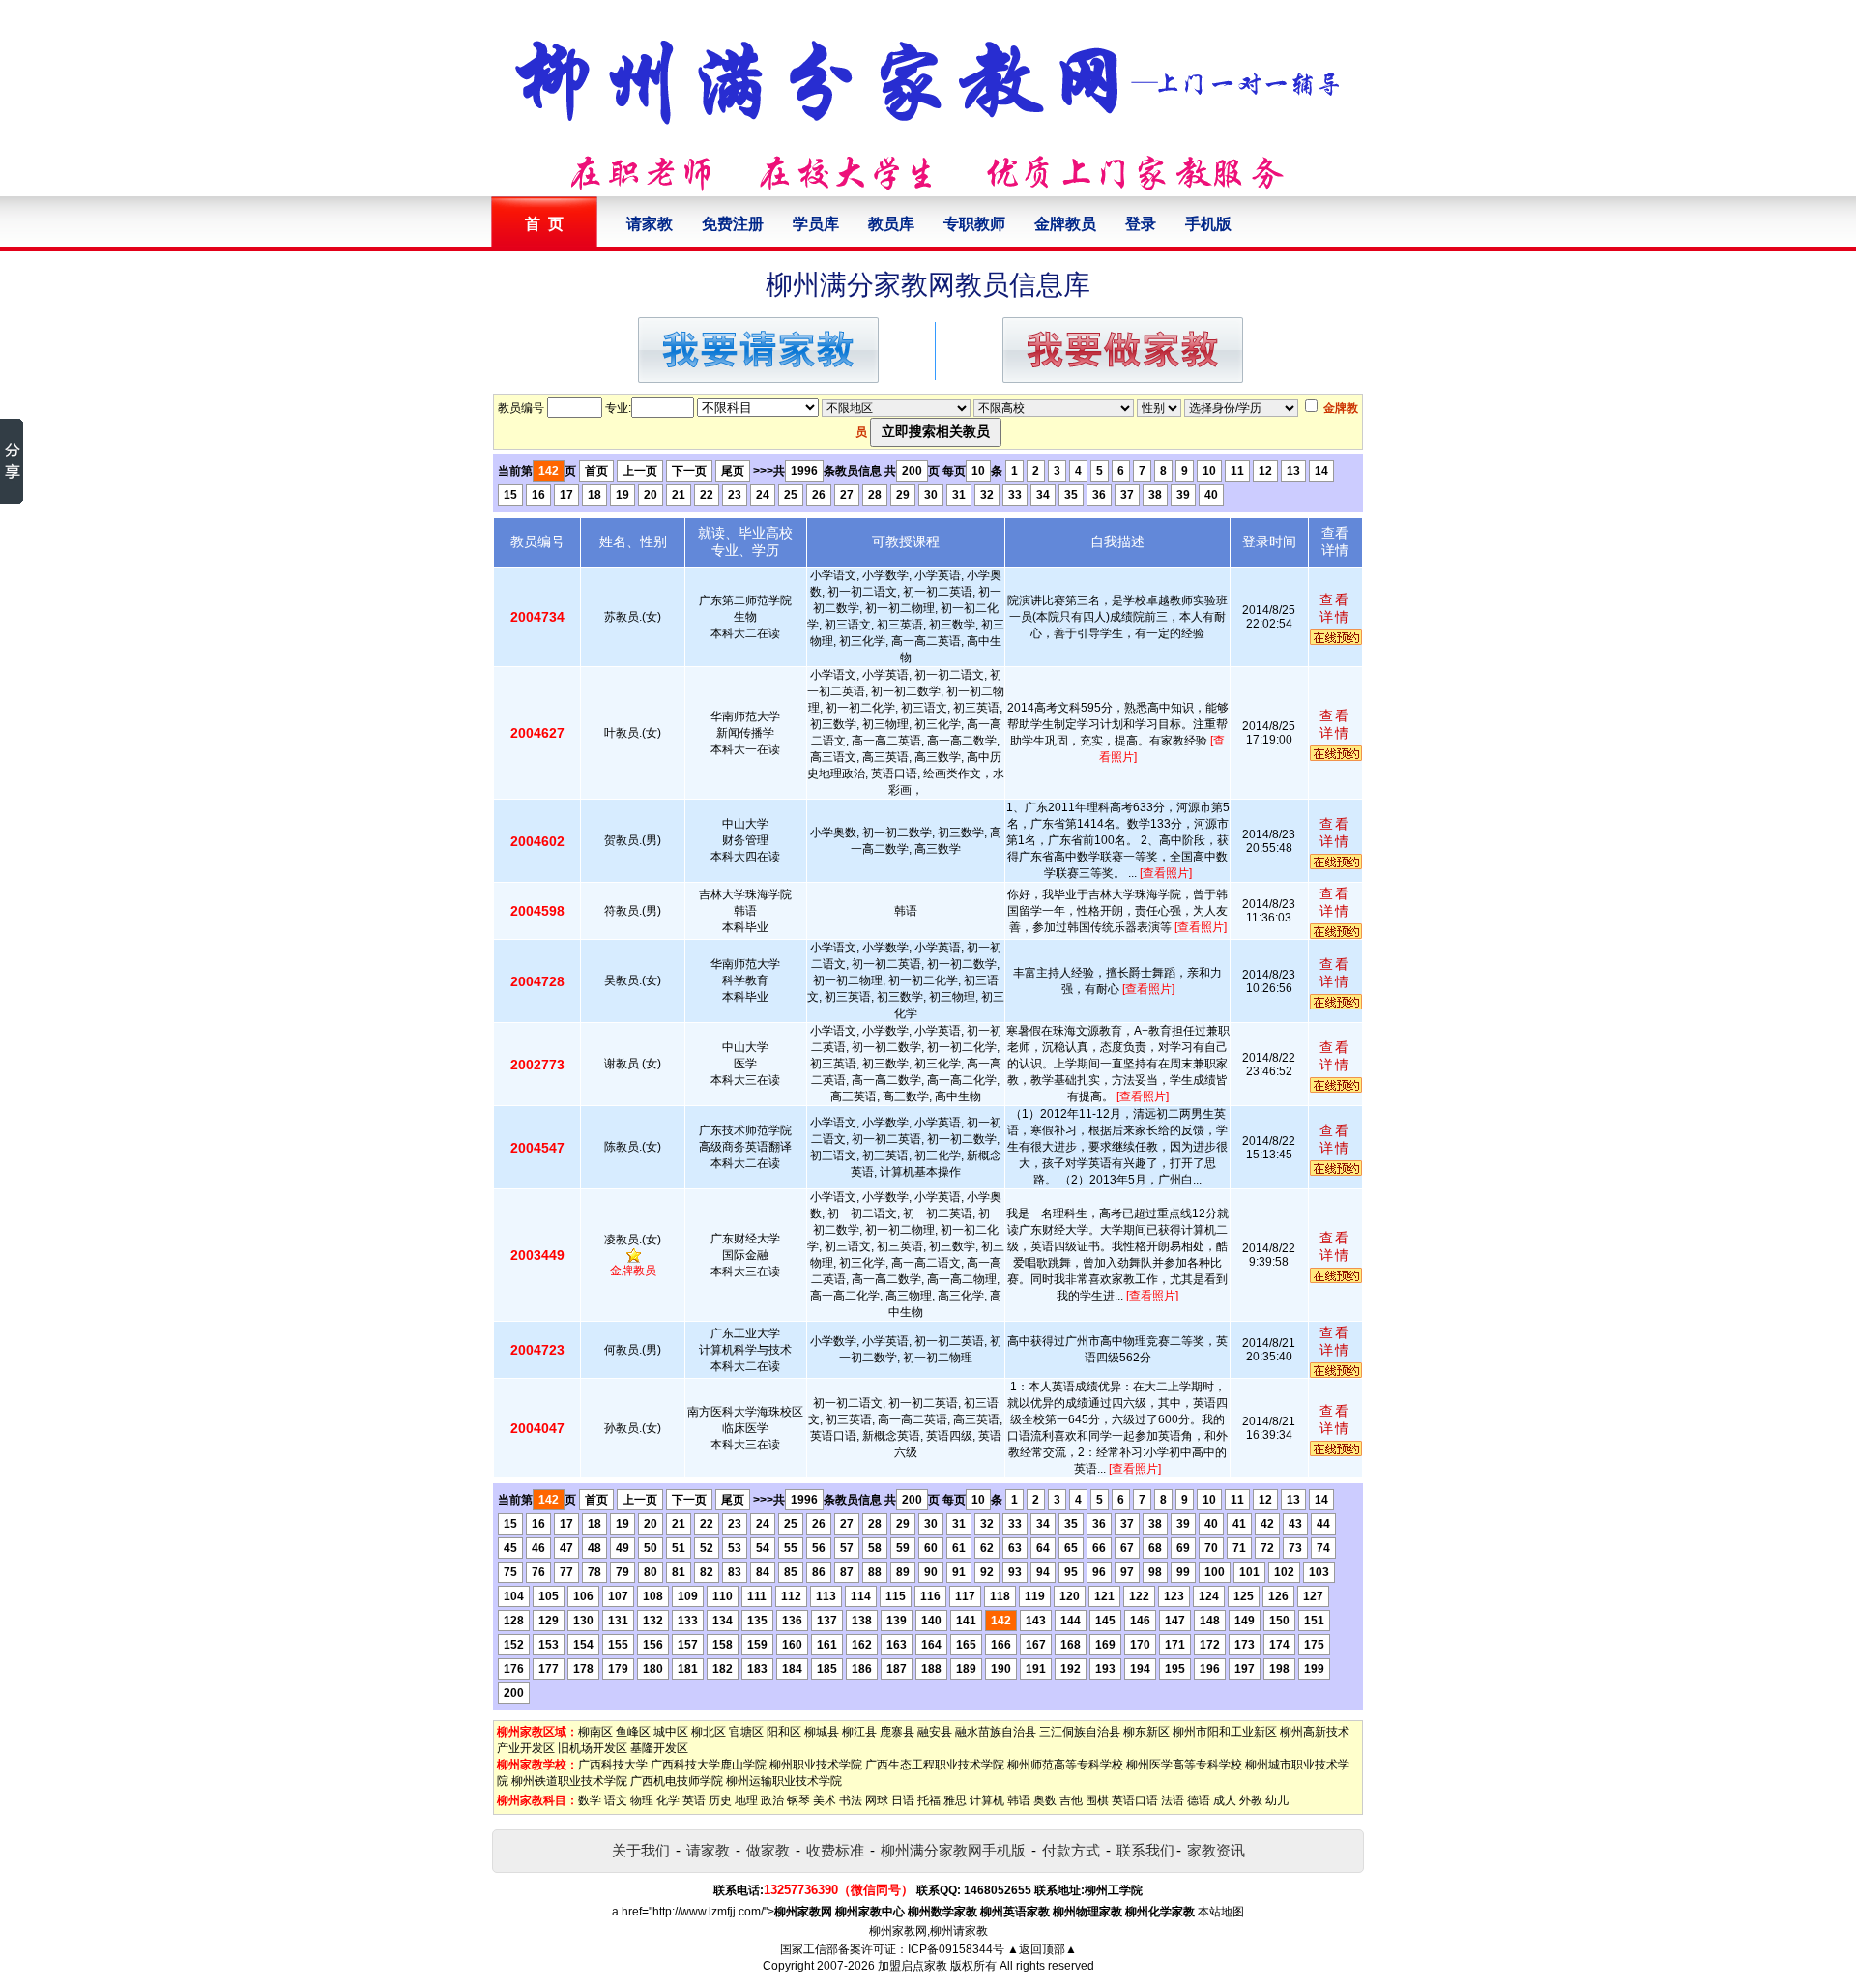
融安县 (935, 1732)
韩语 (1019, 1800)
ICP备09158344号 (956, 1949)
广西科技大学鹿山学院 (709, 1765)
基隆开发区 (659, 1748)
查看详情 (1335, 608)
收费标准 (835, 1850)
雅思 (955, 1800)
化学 (668, 1800)
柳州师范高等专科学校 (1065, 1765)
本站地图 (1221, 1912)
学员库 (816, 224)
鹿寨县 (897, 1732)
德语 (1199, 1800)
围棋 (1097, 1800)
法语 (1173, 1800)
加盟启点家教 (913, 1966)
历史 (720, 1800)
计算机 (987, 1800)
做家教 (768, 1850)
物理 (642, 1800)
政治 (772, 1800)
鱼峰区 (633, 1732)
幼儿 (1277, 1800)
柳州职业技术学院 (816, 1765)
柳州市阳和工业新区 (1225, 1732)
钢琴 (798, 1800)
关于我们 (641, 1850)
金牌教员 (1065, 224)
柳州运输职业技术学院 (784, 1781)
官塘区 (746, 1732)
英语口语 (1135, 1800)
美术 (825, 1800)
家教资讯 (1216, 1850)
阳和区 (784, 1732)
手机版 (1208, 224)
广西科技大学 (613, 1765)
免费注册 (733, 224)
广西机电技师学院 (677, 1781)
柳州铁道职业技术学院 (569, 1781)
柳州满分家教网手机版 (953, 1850)
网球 (877, 1800)
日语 (903, 1800)
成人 (1225, 1800)
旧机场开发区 (593, 1748)
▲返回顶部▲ (1042, 1949)
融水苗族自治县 (996, 1732)
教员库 (891, 224)
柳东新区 (1146, 1732)
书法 (851, 1800)
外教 (1251, 1800)
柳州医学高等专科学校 (1184, 1765)
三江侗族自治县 (1080, 1732)
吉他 (1071, 1800)
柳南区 (595, 1732)
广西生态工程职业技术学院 (935, 1765)
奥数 (1045, 1800)
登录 (1141, 224)
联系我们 (1145, 1850)
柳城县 (822, 1732)
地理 (746, 1800)
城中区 (671, 1732)
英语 (694, 1800)
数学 (590, 1800)
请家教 (650, 224)
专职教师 (974, 224)
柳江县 (859, 1732)
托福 (929, 1800)
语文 (616, 1800)
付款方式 (1071, 1850)
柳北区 (709, 1732)
